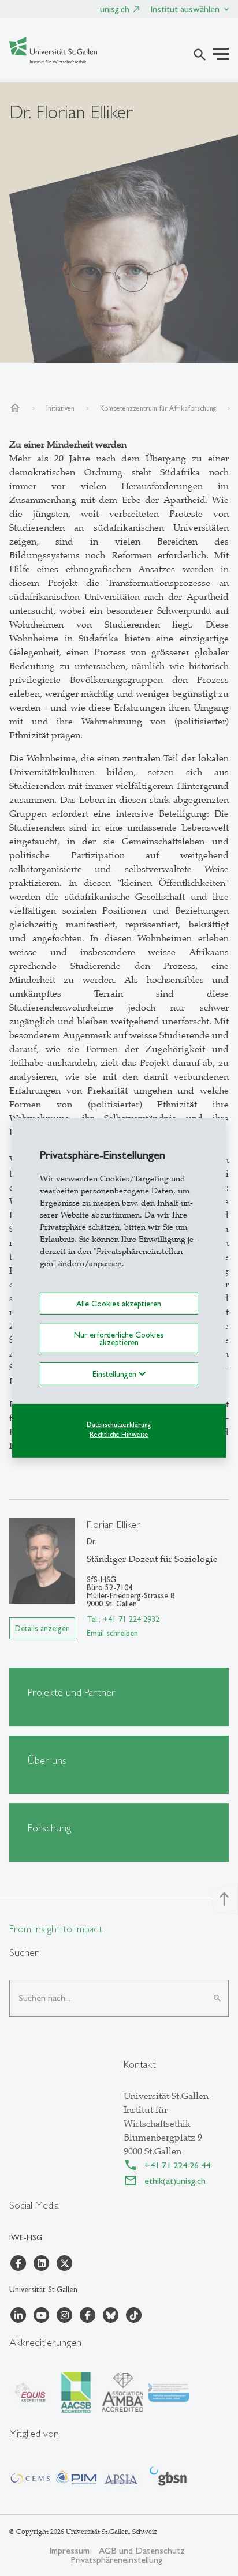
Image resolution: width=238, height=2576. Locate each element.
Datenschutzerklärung (119, 1425)
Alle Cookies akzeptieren (119, 1304)
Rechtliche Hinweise (119, 1434)
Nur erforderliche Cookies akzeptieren (119, 1338)
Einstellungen (116, 1374)
